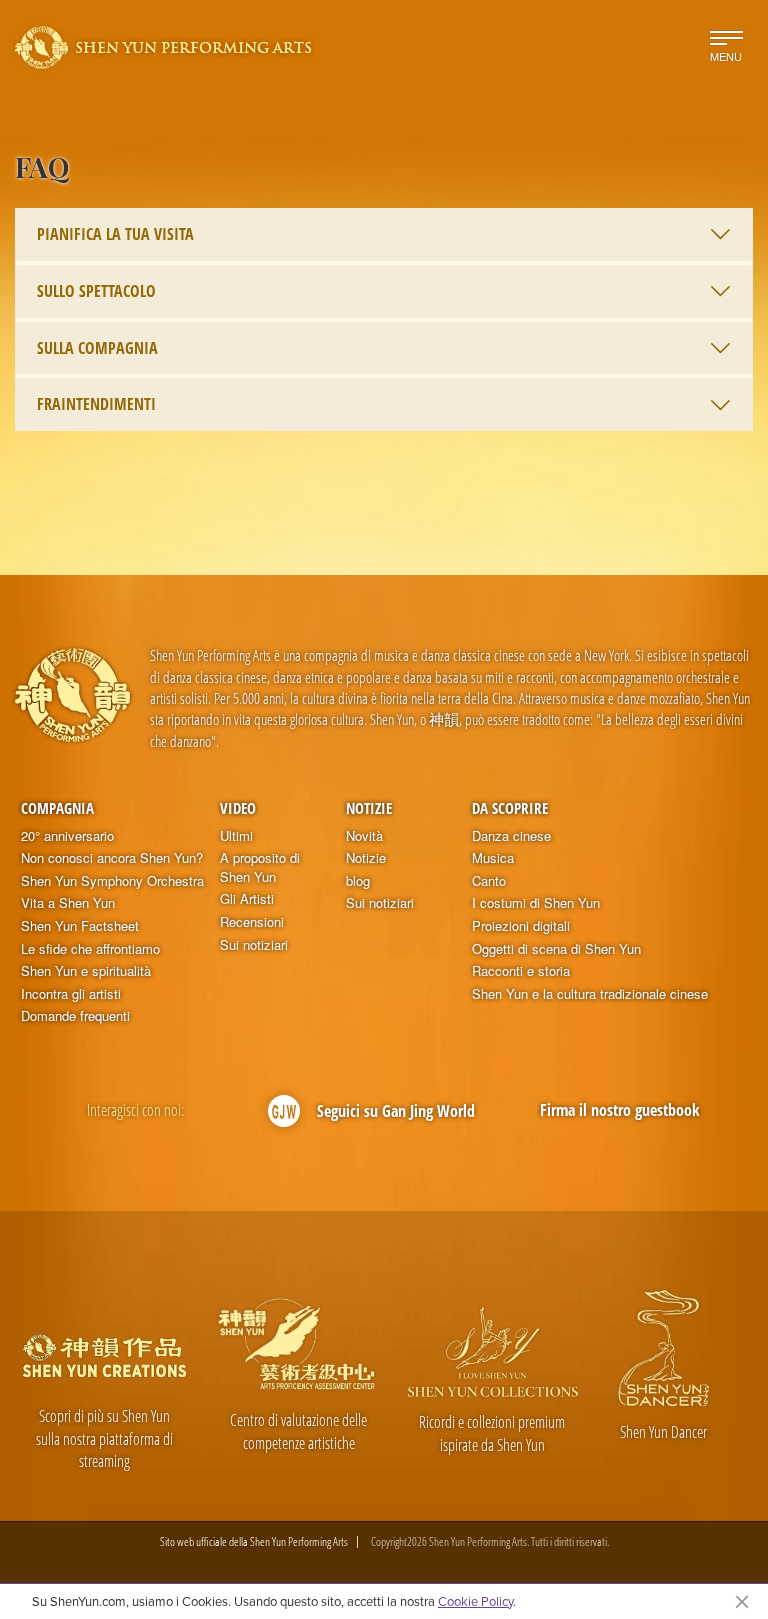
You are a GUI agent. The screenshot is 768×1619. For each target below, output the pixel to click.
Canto (489, 881)
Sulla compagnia (97, 348)
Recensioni (252, 922)
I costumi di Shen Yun (536, 903)
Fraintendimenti (96, 404)
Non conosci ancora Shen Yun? (112, 858)
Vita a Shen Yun (68, 903)
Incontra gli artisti (71, 994)
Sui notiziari (254, 945)
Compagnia (57, 808)
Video (238, 808)
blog (358, 881)
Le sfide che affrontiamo (90, 949)
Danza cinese (511, 836)
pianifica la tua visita (115, 234)
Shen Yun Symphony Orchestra (112, 881)
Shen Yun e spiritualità (86, 971)
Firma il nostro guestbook (620, 1110)
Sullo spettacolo (96, 291)
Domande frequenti (75, 1016)
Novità (364, 836)
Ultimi (236, 836)
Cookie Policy (475, 1601)
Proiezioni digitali (521, 926)
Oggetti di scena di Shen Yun (556, 949)
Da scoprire (510, 808)
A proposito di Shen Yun (260, 867)
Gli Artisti (247, 899)
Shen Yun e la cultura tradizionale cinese (590, 994)
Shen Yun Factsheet (80, 926)
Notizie (369, 808)
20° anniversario (67, 836)
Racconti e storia (521, 971)
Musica (493, 858)
